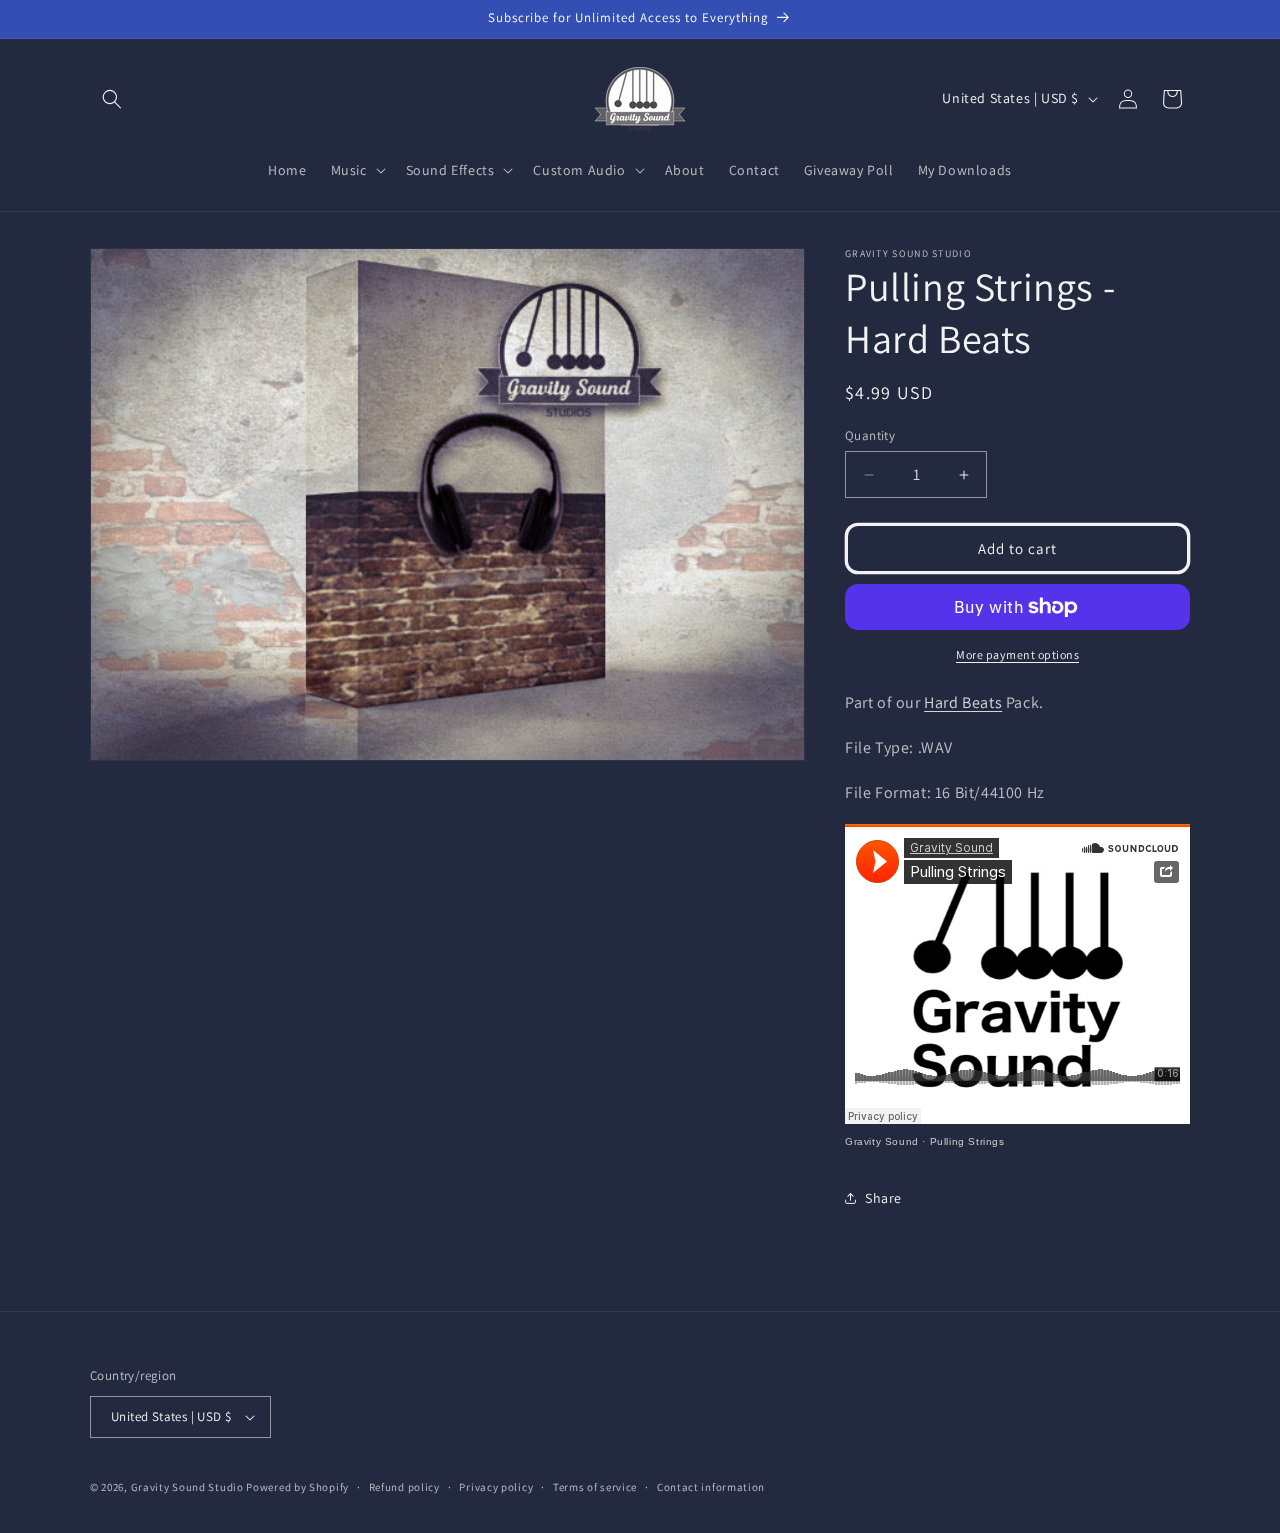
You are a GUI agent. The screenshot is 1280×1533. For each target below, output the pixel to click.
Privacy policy (496, 1487)
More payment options (1017, 654)
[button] (112, 99)
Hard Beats (963, 702)
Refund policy (404, 1487)
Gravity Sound (882, 1141)
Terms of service (595, 1487)
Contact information (711, 1487)
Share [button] (883, 1198)
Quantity (870, 435)
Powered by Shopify (297, 1487)
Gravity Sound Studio (187, 1487)
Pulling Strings (967, 1141)
